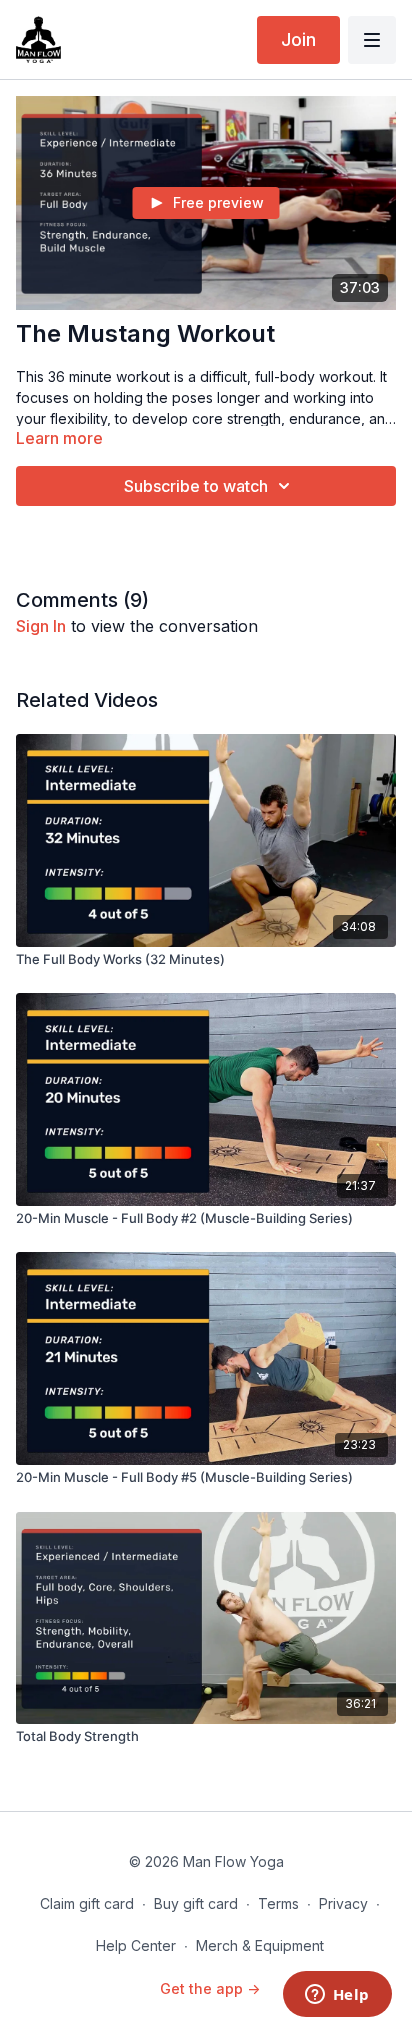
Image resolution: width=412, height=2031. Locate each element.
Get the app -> (210, 1988)
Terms (278, 1903)
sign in (41, 626)
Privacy (343, 1903)
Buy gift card (196, 1903)
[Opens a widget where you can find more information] (337, 1996)
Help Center (136, 1945)
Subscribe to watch (196, 486)
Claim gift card (87, 1903)
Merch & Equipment (260, 1945)
